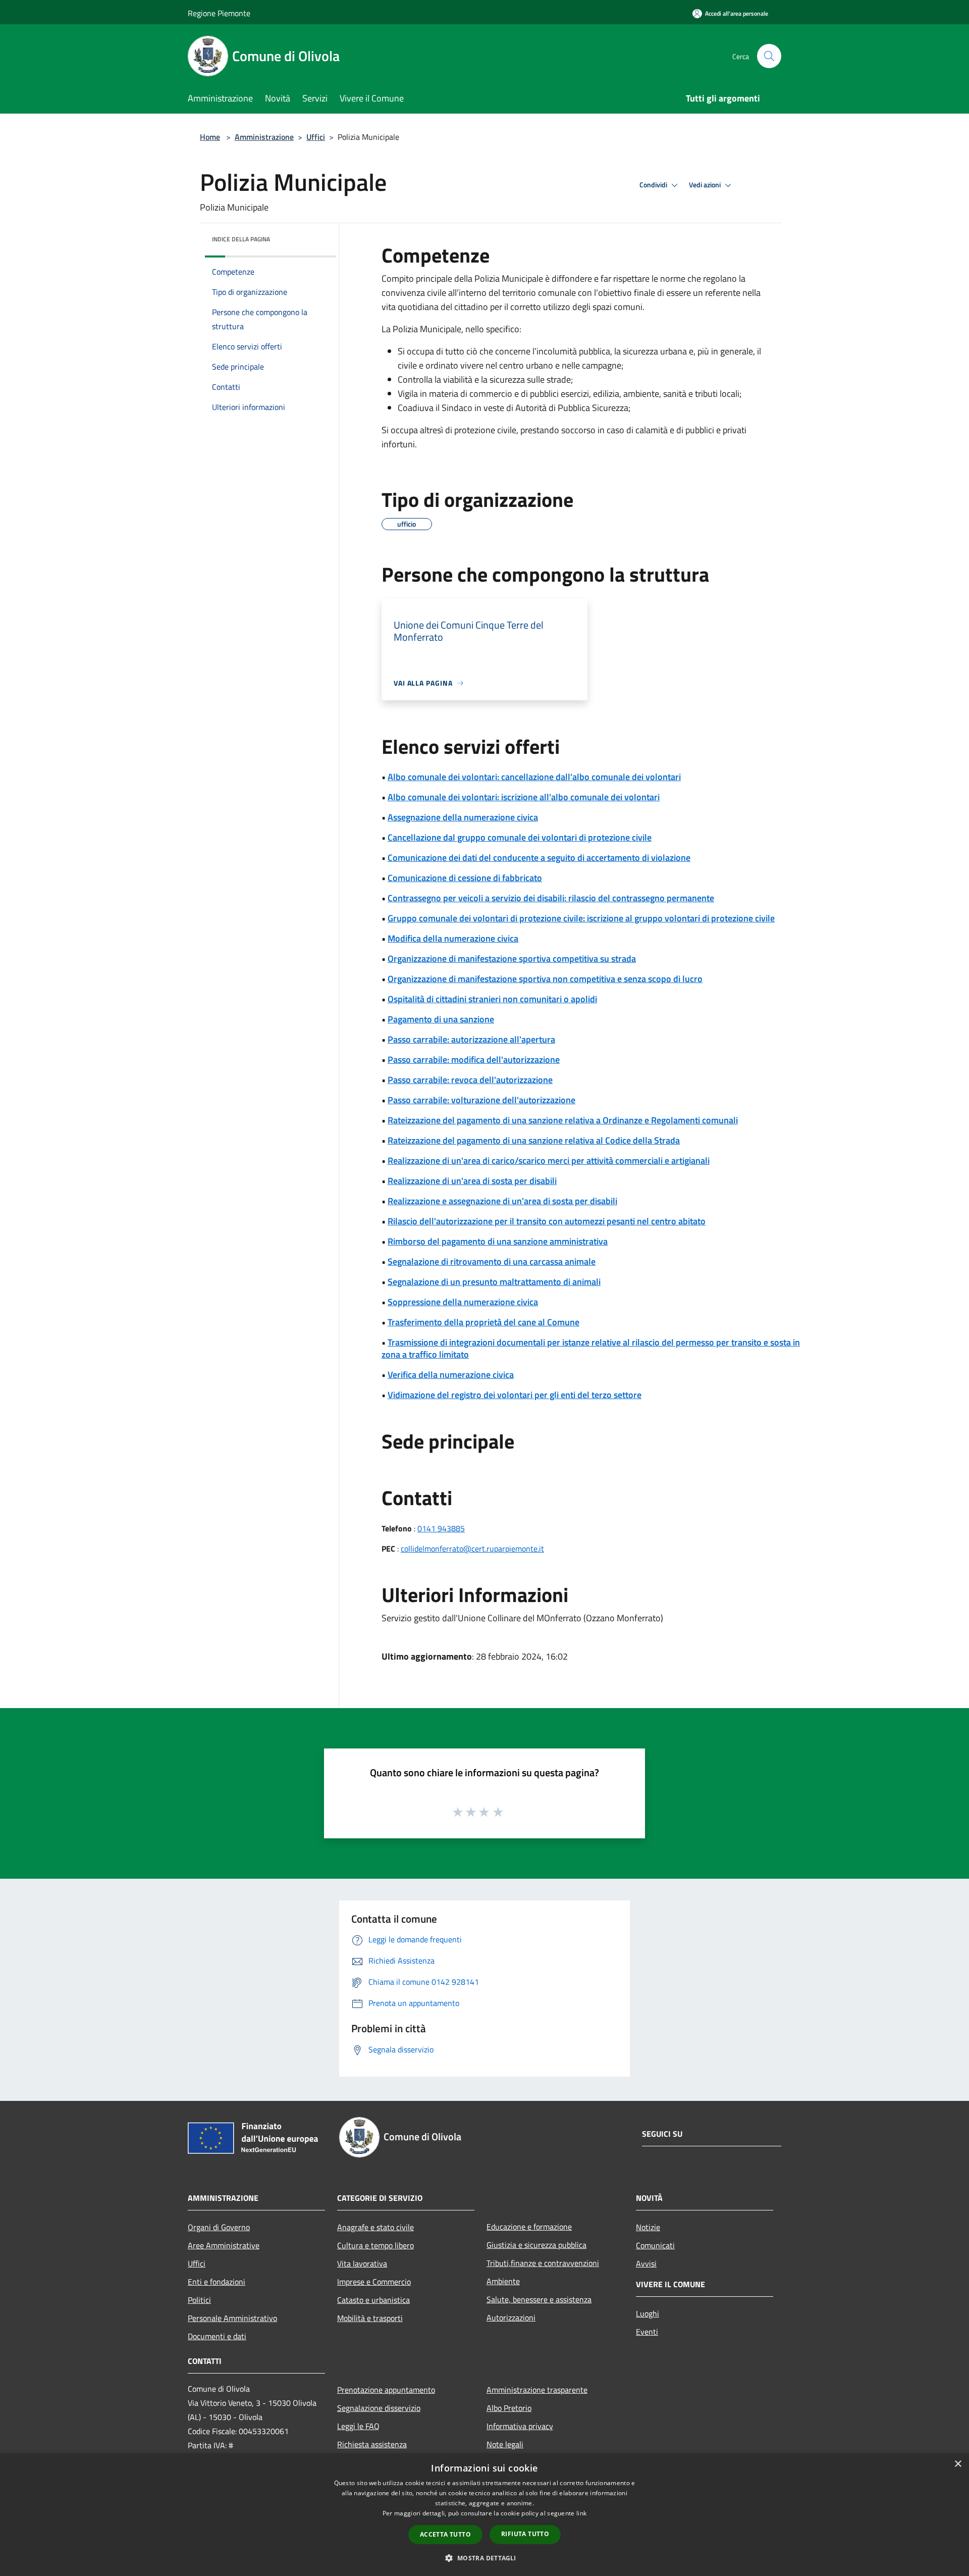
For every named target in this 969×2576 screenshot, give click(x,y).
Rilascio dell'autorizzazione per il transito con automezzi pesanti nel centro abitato (547, 1221)
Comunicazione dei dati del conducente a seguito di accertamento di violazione (539, 858)
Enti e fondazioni (217, 2282)
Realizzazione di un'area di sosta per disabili (472, 1181)
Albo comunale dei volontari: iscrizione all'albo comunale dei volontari (524, 797)
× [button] (958, 2464)
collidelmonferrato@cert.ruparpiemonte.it (472, 1549)
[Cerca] (769, 56)
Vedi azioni (706, 185)
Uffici (316, 137)
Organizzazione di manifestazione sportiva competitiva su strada (512, 959)
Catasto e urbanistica (373, 2300)
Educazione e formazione (529, 2227)
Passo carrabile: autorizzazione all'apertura (471, 1039)
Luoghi (648, 2313)
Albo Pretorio (509, 2408)
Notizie (648, 2227)
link (581, 2513)
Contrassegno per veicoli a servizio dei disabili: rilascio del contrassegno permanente (551, 898)
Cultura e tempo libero (375, 2245)
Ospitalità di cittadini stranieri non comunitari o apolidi (492, 999)
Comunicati (655, 2245)
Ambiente (503, 2281)
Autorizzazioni (511, 2317)
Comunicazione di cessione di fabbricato (465, 878)
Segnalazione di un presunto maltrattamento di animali (494, 1282)
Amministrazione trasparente (537, 2390)
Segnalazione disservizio (379, 2408)
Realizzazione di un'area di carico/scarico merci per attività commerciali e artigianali (549, 1161)
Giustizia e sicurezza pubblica (536, 2245)
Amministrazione (264, 137)
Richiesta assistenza (372, 2444)
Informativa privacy (520, 2426)
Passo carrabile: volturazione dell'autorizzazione (481, 1100)
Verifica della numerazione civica (451, 1375)
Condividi (654, 185)
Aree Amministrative (224, 2245)
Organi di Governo (219, 2227)
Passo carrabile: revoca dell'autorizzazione (470, 1080)
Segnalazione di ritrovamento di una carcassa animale (492, 1261)
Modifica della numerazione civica (453, 938)
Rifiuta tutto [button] (525, 2534)
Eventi (647, 2332)
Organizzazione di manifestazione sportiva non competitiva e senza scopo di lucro (545, 979)
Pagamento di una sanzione (441, 1019)
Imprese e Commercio (374, 2282)
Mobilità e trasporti (370, 2318)
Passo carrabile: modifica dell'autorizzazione (474, 1060)
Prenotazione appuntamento (386, 2390)
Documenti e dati (217, 2336)
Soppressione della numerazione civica (463, 1302)
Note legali (505, 2444)
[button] (484, 2558)
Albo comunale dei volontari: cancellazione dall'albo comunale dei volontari (534, 777)
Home (210, 137)
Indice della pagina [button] (241, 239)
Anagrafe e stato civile (375, 2227)
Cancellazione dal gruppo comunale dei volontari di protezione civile (520, 837)
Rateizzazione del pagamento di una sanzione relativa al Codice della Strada (534, 1140)
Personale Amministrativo (232, 2318)
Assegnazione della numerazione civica (463, 817)
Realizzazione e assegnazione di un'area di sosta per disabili (502, 1201)
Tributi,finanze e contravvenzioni (543, 2263)
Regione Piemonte (219, 13)
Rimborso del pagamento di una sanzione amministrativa (498, 1241)
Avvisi (646, 2263)
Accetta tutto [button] (445, 2534)
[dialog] (484, 2515)
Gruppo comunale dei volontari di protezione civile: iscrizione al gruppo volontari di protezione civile (581, 918)
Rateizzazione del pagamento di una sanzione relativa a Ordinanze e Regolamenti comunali (563, 1120)
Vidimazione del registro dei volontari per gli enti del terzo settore (515, 1395)
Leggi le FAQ (358, 2426)
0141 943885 (441, 1528)
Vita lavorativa (362, 2263)
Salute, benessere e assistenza (539, 2299)
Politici (199, 2300)
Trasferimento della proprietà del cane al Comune (483, 1322)
